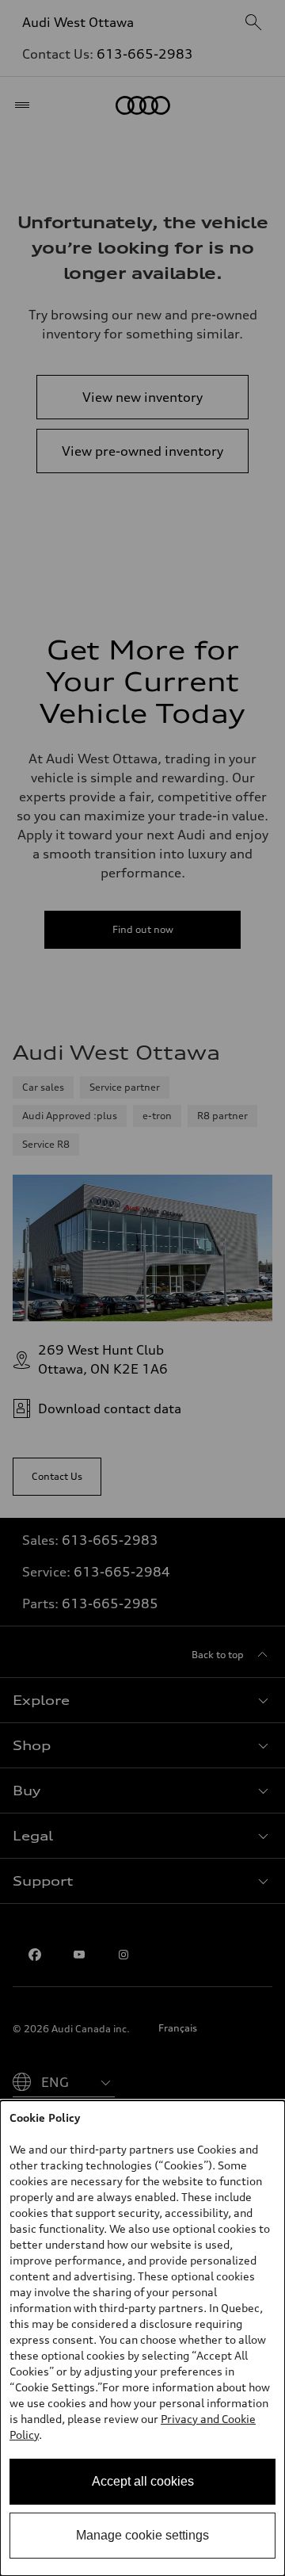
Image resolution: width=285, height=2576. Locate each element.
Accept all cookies (143, 2481)
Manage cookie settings (142, 2535)
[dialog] (142, 2338)
